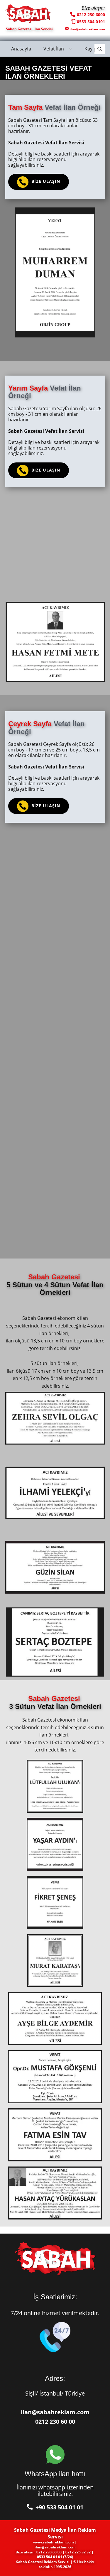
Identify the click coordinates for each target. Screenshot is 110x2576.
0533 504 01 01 (50, 2557)
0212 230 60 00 (55, 2422)
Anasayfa (21, 49)
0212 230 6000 (90, 15)
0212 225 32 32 (78, 2552)
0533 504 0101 (91, 22)
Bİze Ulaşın (44, 181)
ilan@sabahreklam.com (55, 2412)
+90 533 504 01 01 (58, 2507)
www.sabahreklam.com (54, 2542)
